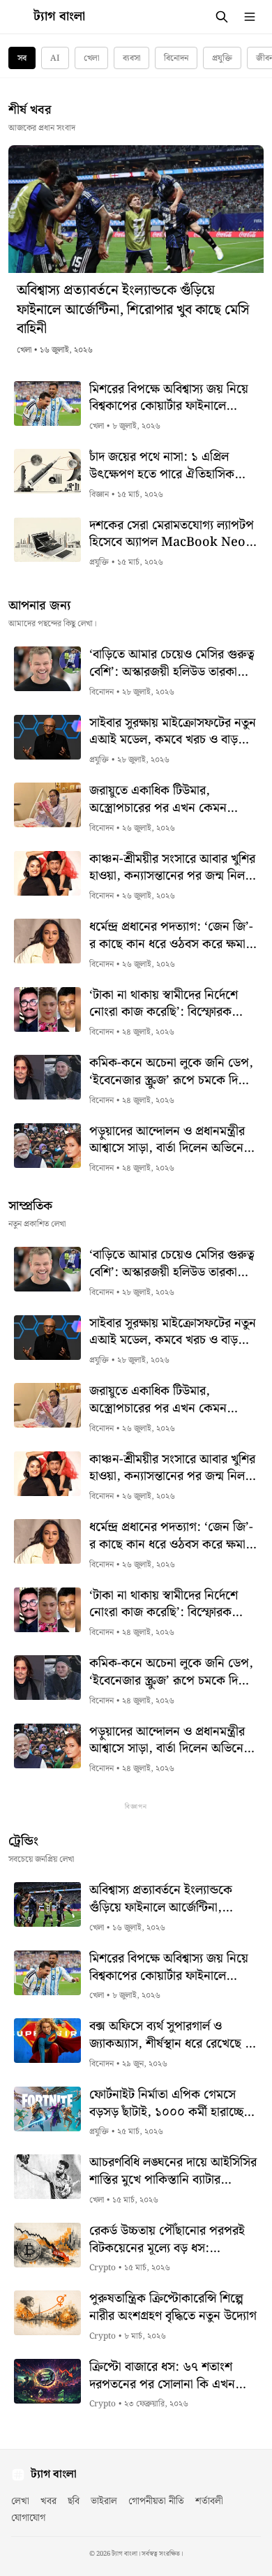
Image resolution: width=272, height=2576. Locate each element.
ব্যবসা (131, 58)
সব (22, 58)
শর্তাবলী (209, 2501)
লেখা (20, 2501)
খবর (48, 2501)
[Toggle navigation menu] (250, 17)
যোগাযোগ (28, 2518)
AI (55, 58)
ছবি (74, 2501)
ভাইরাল (104, 2501)
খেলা (91, 58)
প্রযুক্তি (222, 58)
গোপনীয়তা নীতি (156, 2501)
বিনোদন (176, 58)
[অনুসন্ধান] (222, 17)
